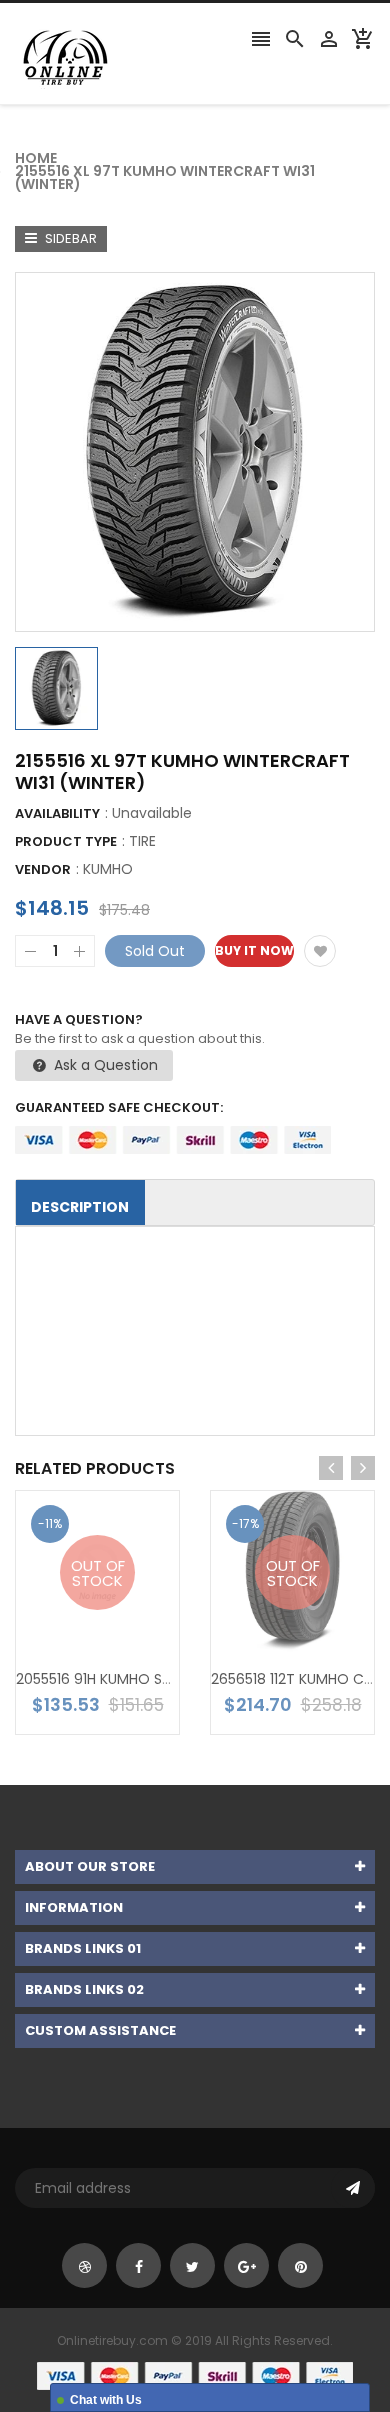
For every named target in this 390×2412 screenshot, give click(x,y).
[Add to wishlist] (320, 951)
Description (80, 1207)
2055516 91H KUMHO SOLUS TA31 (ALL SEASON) (171, 1679)
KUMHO (108, 869)
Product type (66, 841)
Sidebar (69, 238)
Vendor (43, 869)
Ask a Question (104, 1065)
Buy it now (254, 950)
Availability (57, 813)
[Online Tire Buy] (195, 2375)
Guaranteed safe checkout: (119, 1107)
